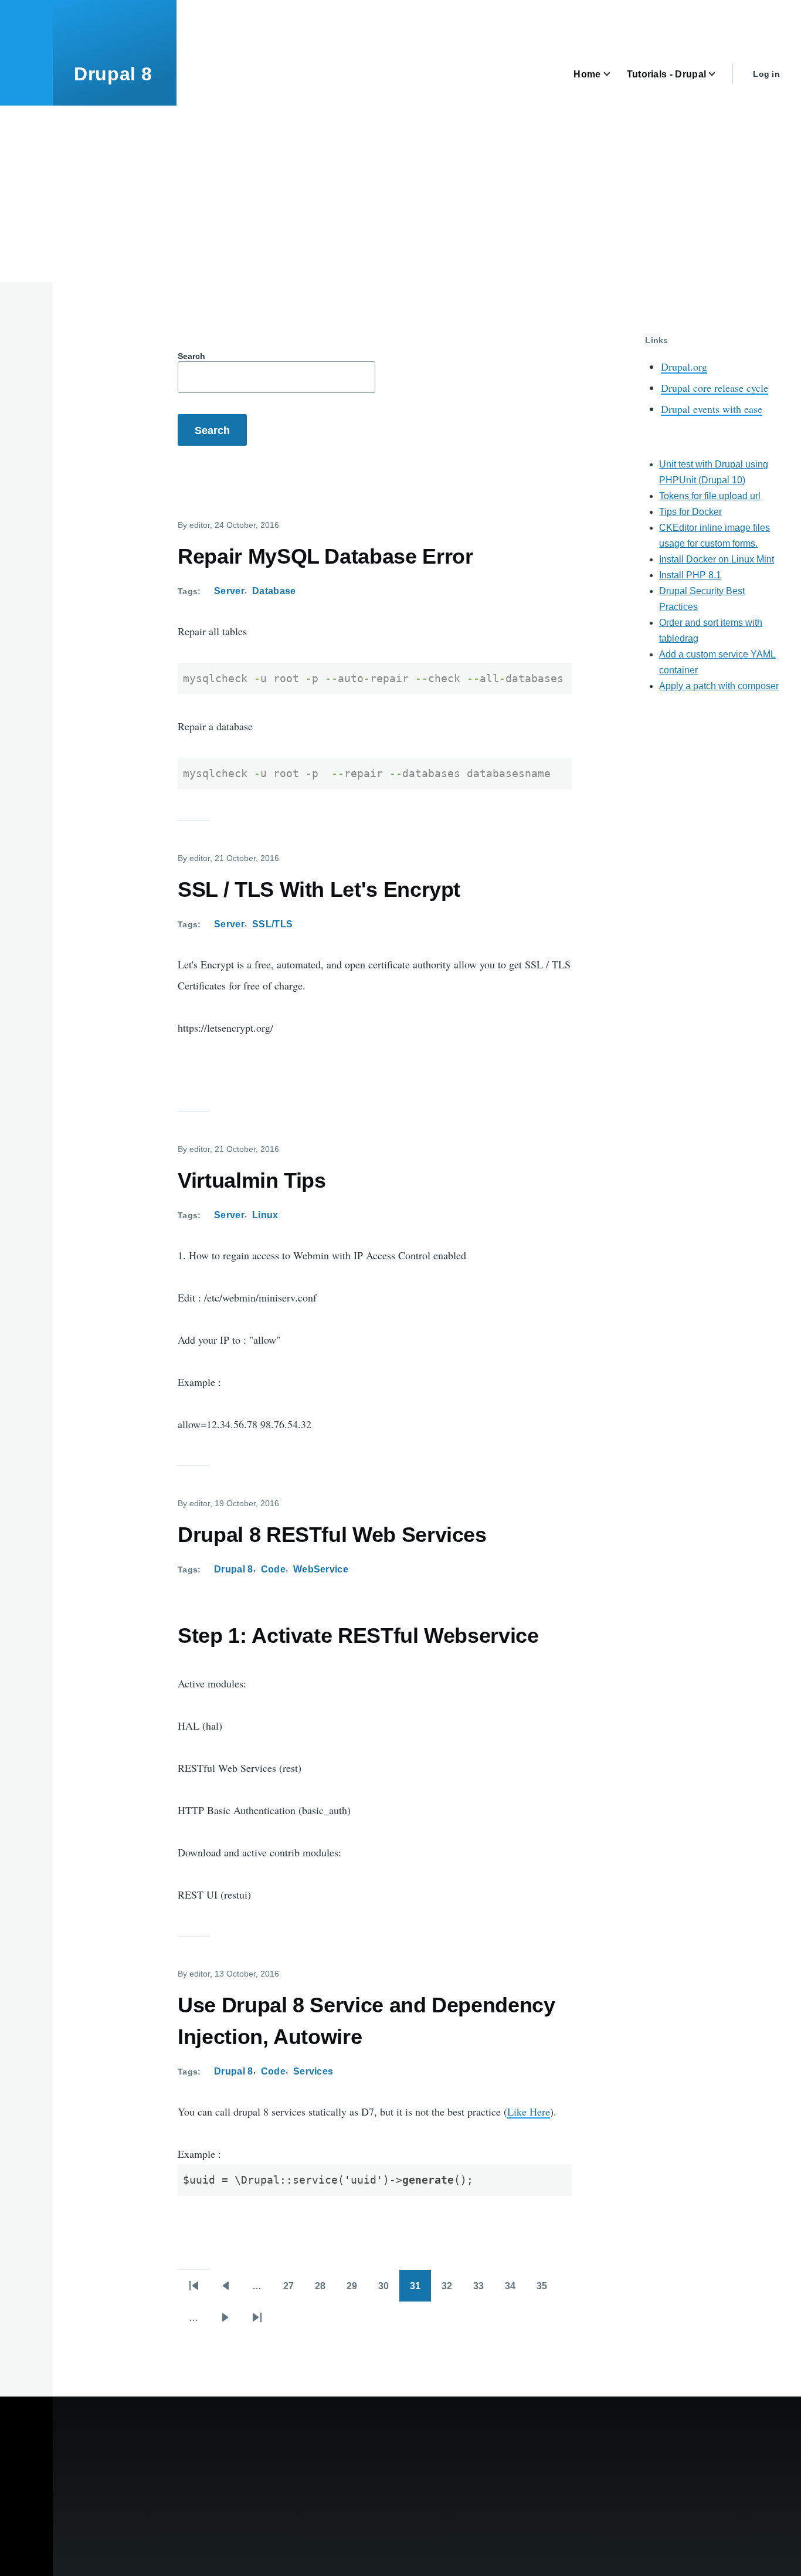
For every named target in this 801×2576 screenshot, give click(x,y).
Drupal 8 (113, 74)
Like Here (529, 2111)
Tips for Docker (690, 512)
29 (357, 2290)
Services (313, 2071)
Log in (766, 74)
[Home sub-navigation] (614, 74)
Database (274, 591)
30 (389, 2290)
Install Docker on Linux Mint (717, 559)
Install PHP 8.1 (690, 575)
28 (325, 2290)
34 (515, 2290)
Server (229, 591)
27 (294, 2290)
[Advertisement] (400, 194)
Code (273, 1569)
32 (452, 2290)
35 (547, 2290)
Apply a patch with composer (719, 686)
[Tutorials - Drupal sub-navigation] (719, 74)
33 (484, 2290)
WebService (321, 1569)
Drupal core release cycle (715, 388)
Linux (265, 1215)
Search (191, 356)
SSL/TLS (272, 924)
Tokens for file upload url (710, 496)
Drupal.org (684, 367)
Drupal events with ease (712, 409)
